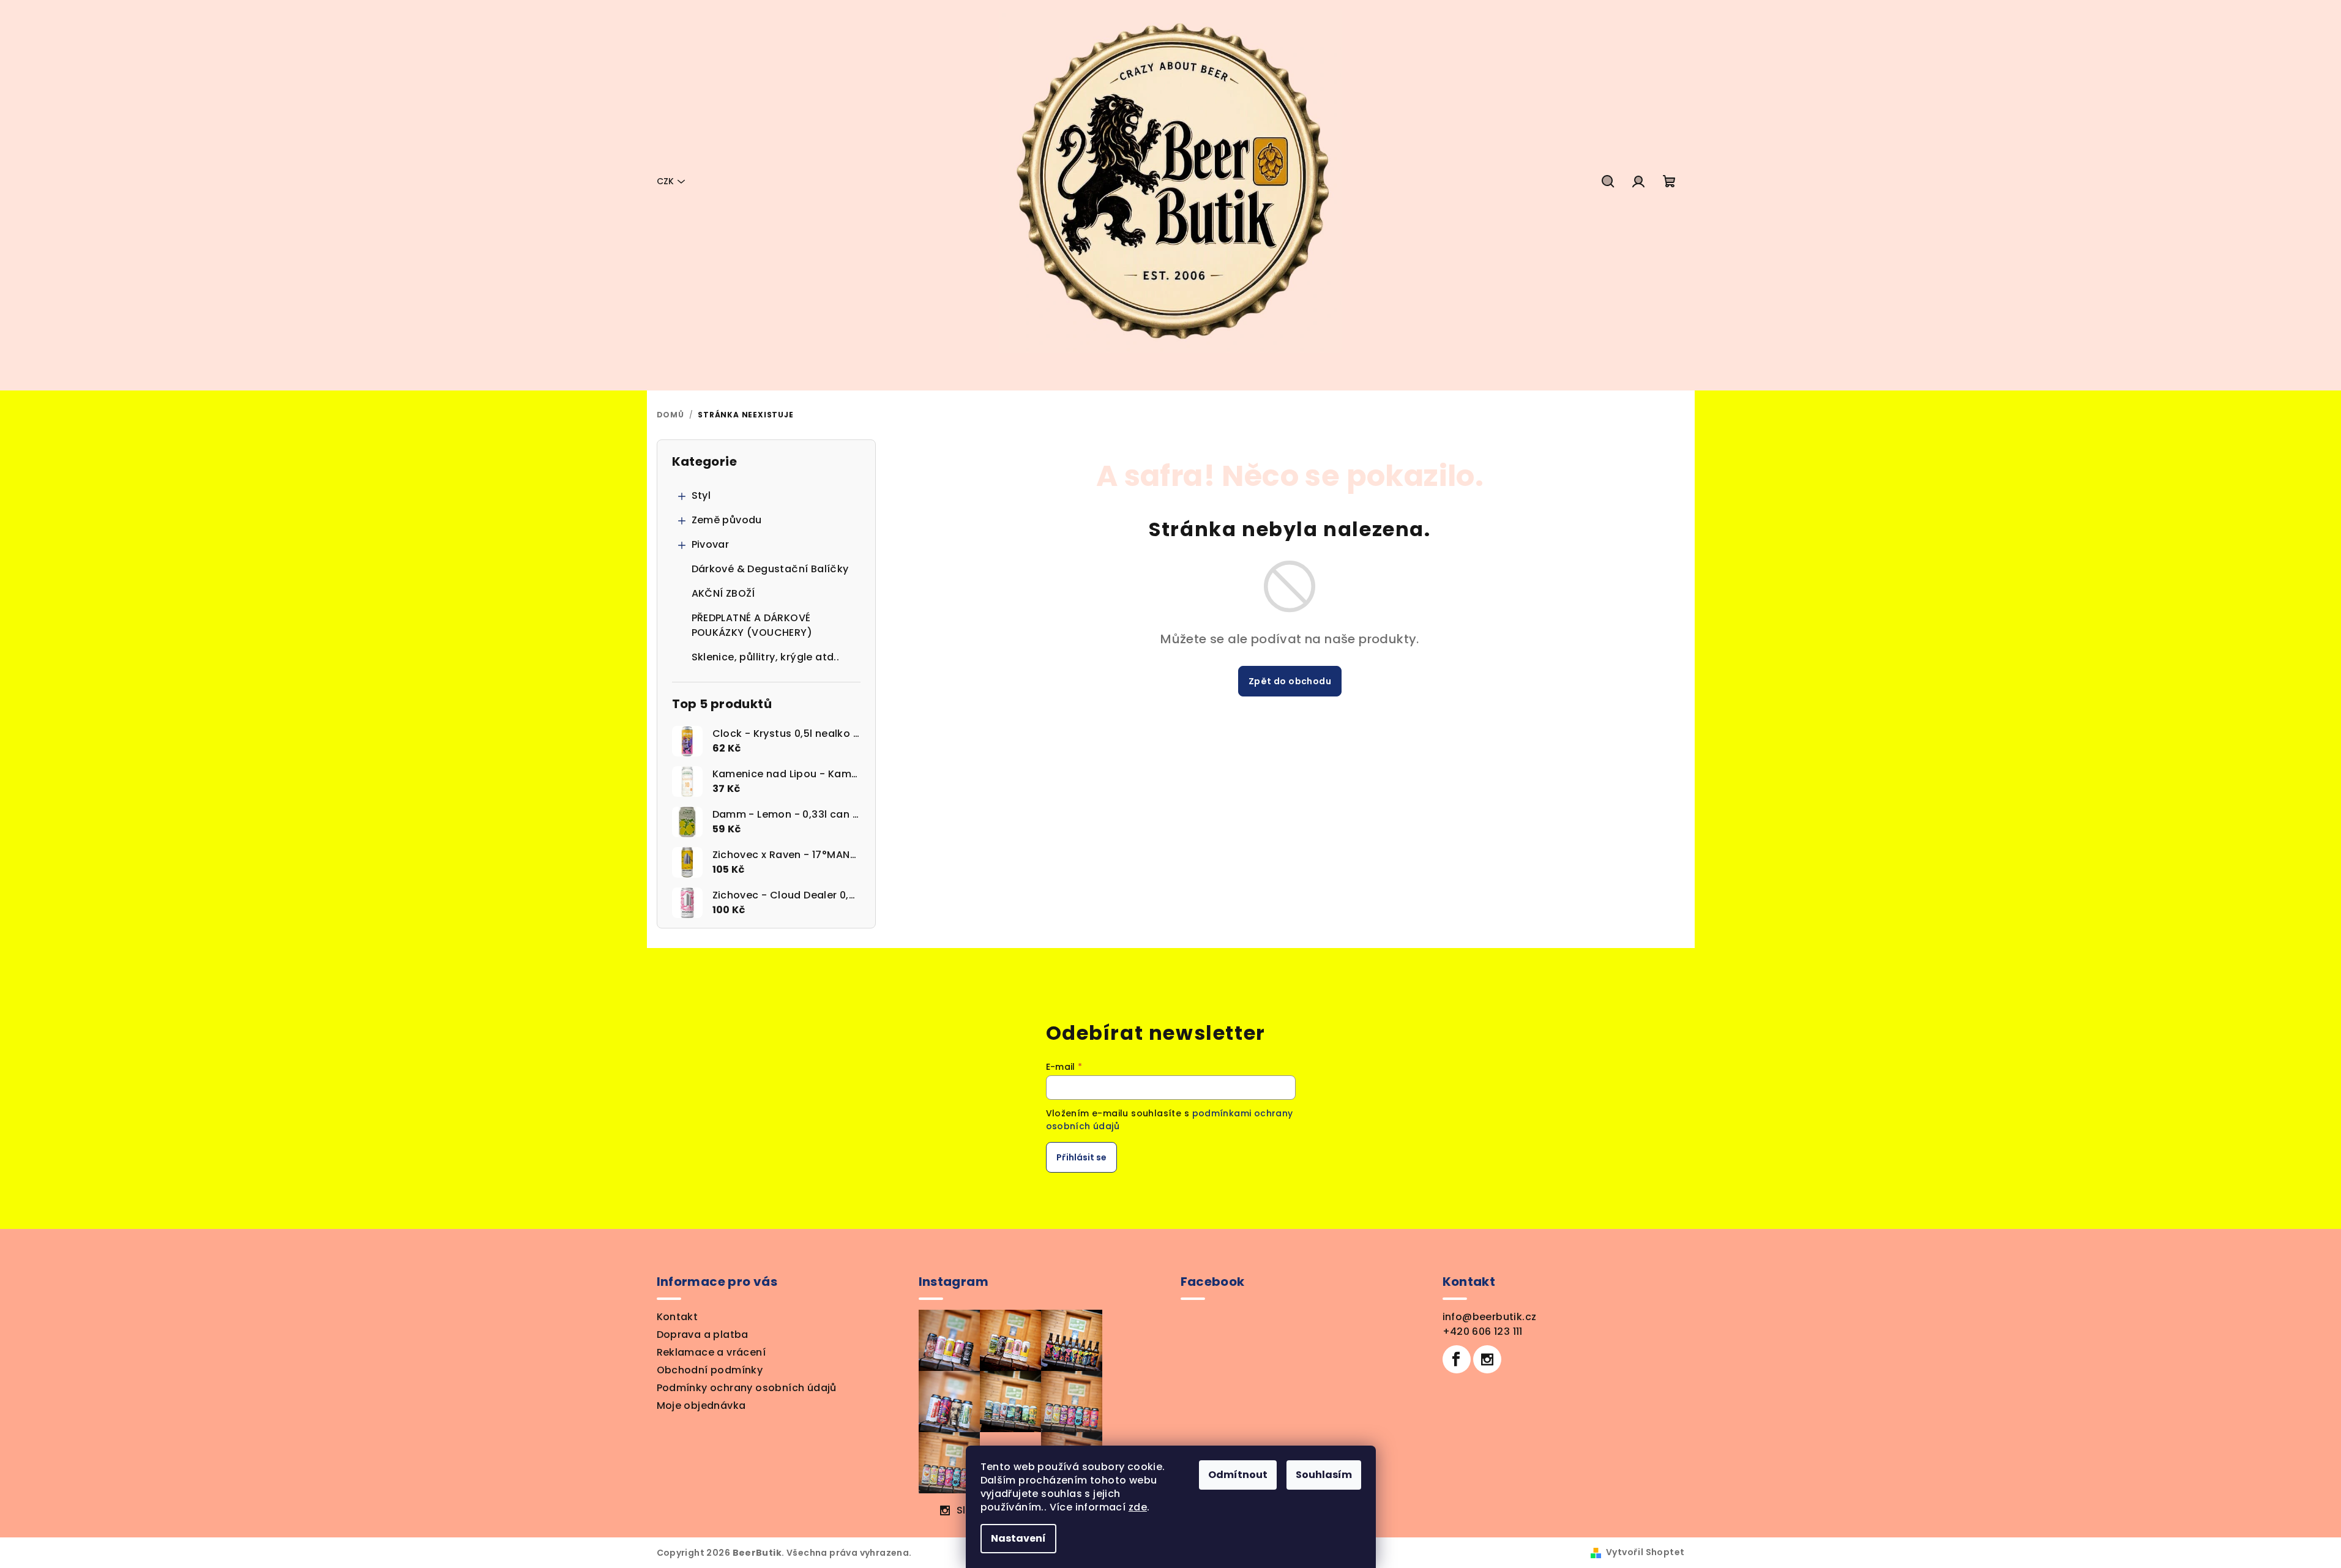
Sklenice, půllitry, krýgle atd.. (766, 657)
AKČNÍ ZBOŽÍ (723, 593)
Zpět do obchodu (1290, 681)
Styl (701, 495)
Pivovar (711, 544)
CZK (665, 181)
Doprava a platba (703, 1335)
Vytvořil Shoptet (1645, 1552)
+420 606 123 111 (1483, 1331)
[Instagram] (1487, 1359)
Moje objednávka (701, 1406)
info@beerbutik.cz (1490, 1317)
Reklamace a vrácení (711, 1352)
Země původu (727, 520)
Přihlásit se (1081, 1157)
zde (1138, 1507)
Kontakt (678, 1317)
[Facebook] (1457, 1359)
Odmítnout (1238, 1475)
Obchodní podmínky (710, 1370)
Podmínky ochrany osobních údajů (747, 1388)
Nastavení (1018, 1538)
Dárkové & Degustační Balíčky (770, 569)
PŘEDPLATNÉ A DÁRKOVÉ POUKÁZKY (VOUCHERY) (752, 625)
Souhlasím (1324, 1475)
